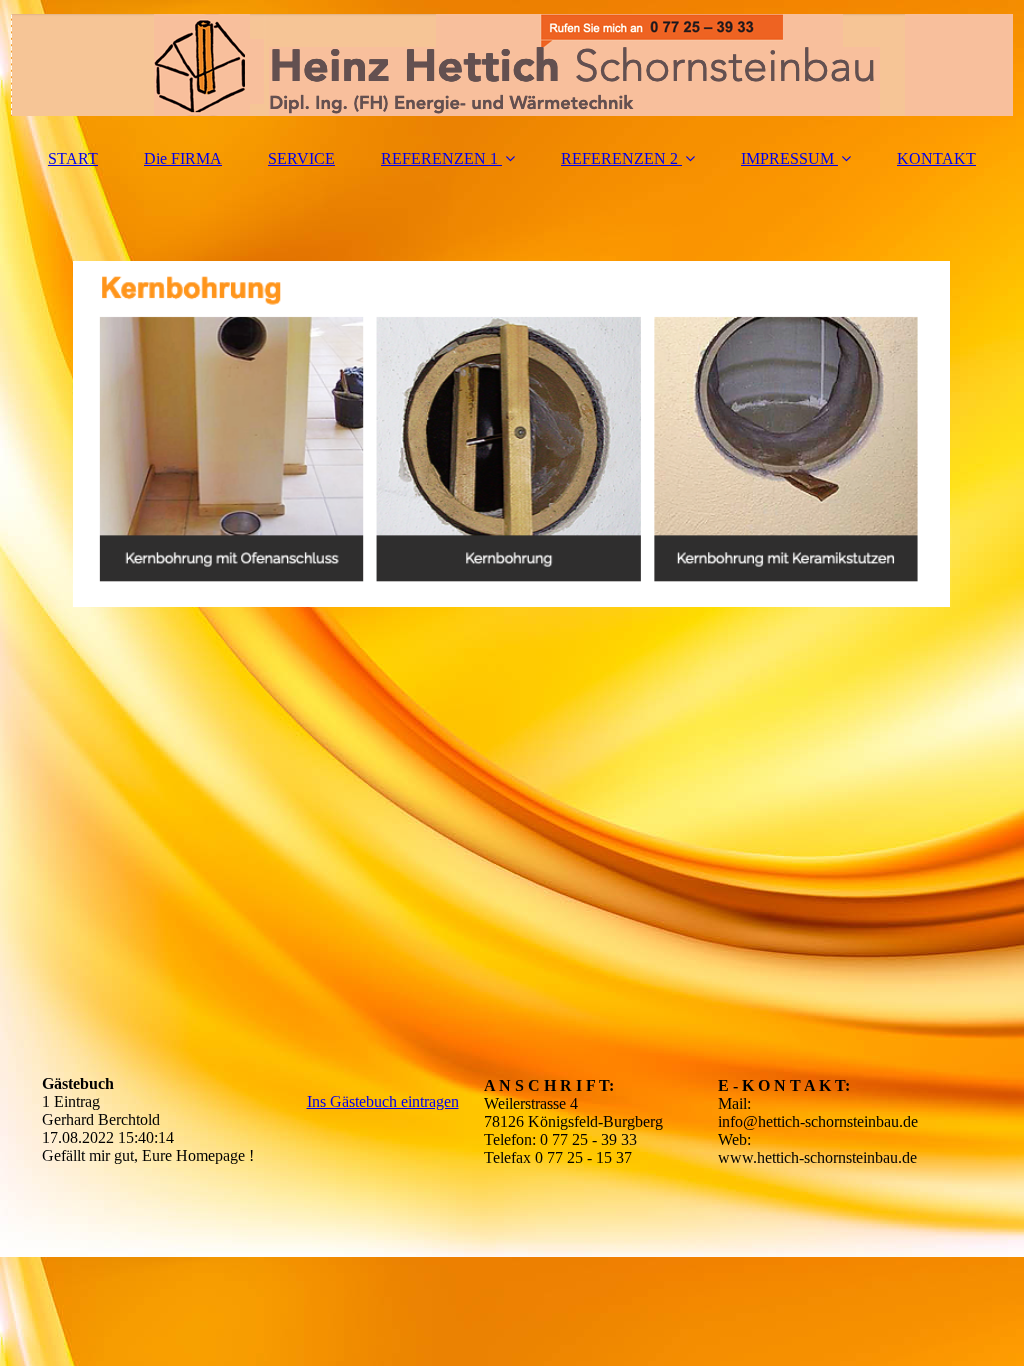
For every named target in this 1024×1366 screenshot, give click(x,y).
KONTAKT (936, 158)
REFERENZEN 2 (619, 158)
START (73, 158)
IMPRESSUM (787, 158)
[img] (512, 65)
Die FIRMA (183, 158)
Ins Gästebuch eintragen (383, 1101)
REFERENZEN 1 (439, 158)
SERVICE (301, 158)
